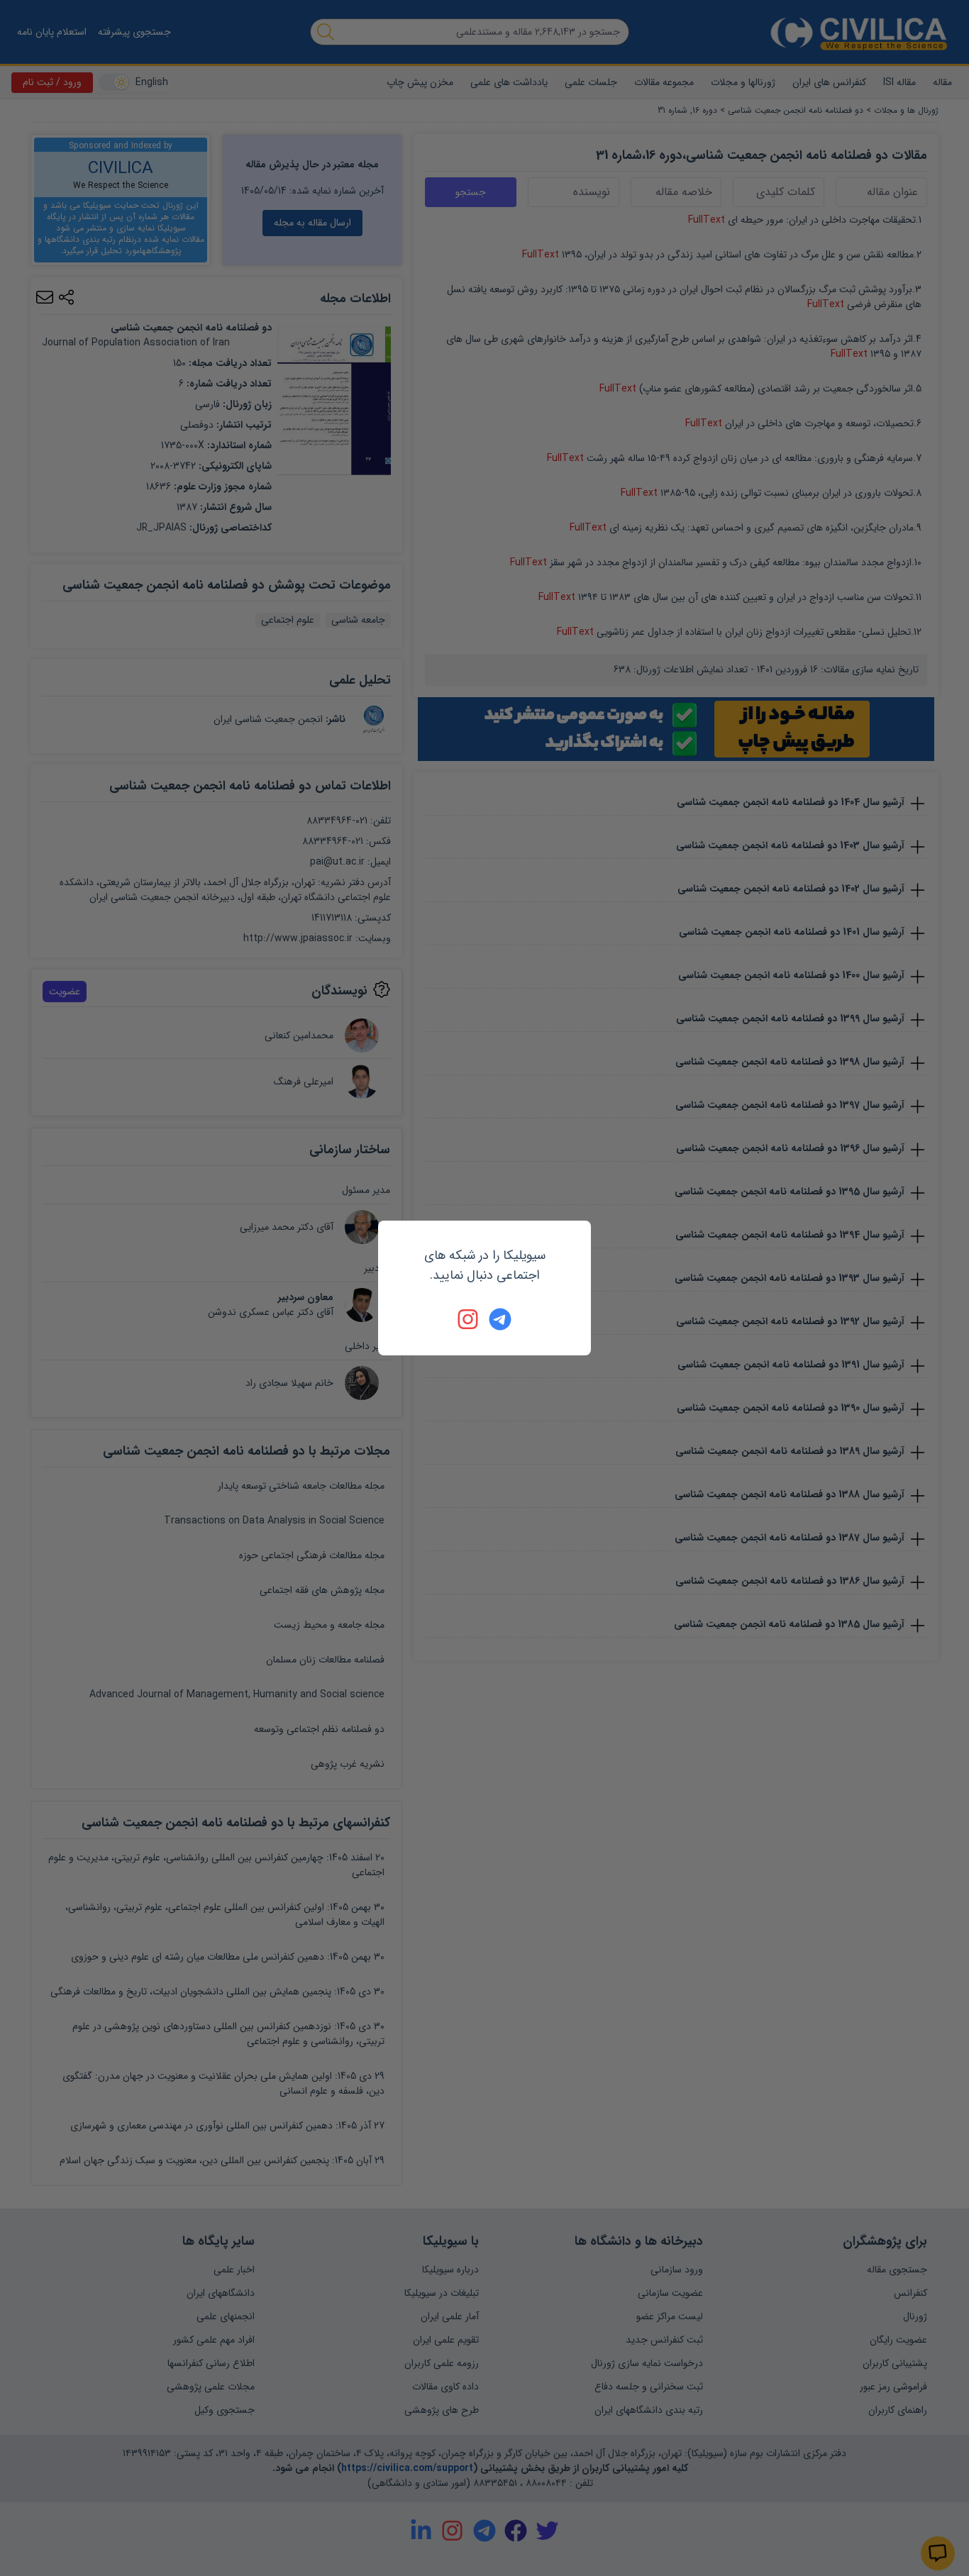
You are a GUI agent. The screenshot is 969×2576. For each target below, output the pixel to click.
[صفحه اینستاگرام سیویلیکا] (469, 1319)
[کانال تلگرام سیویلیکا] (500, 1319)
